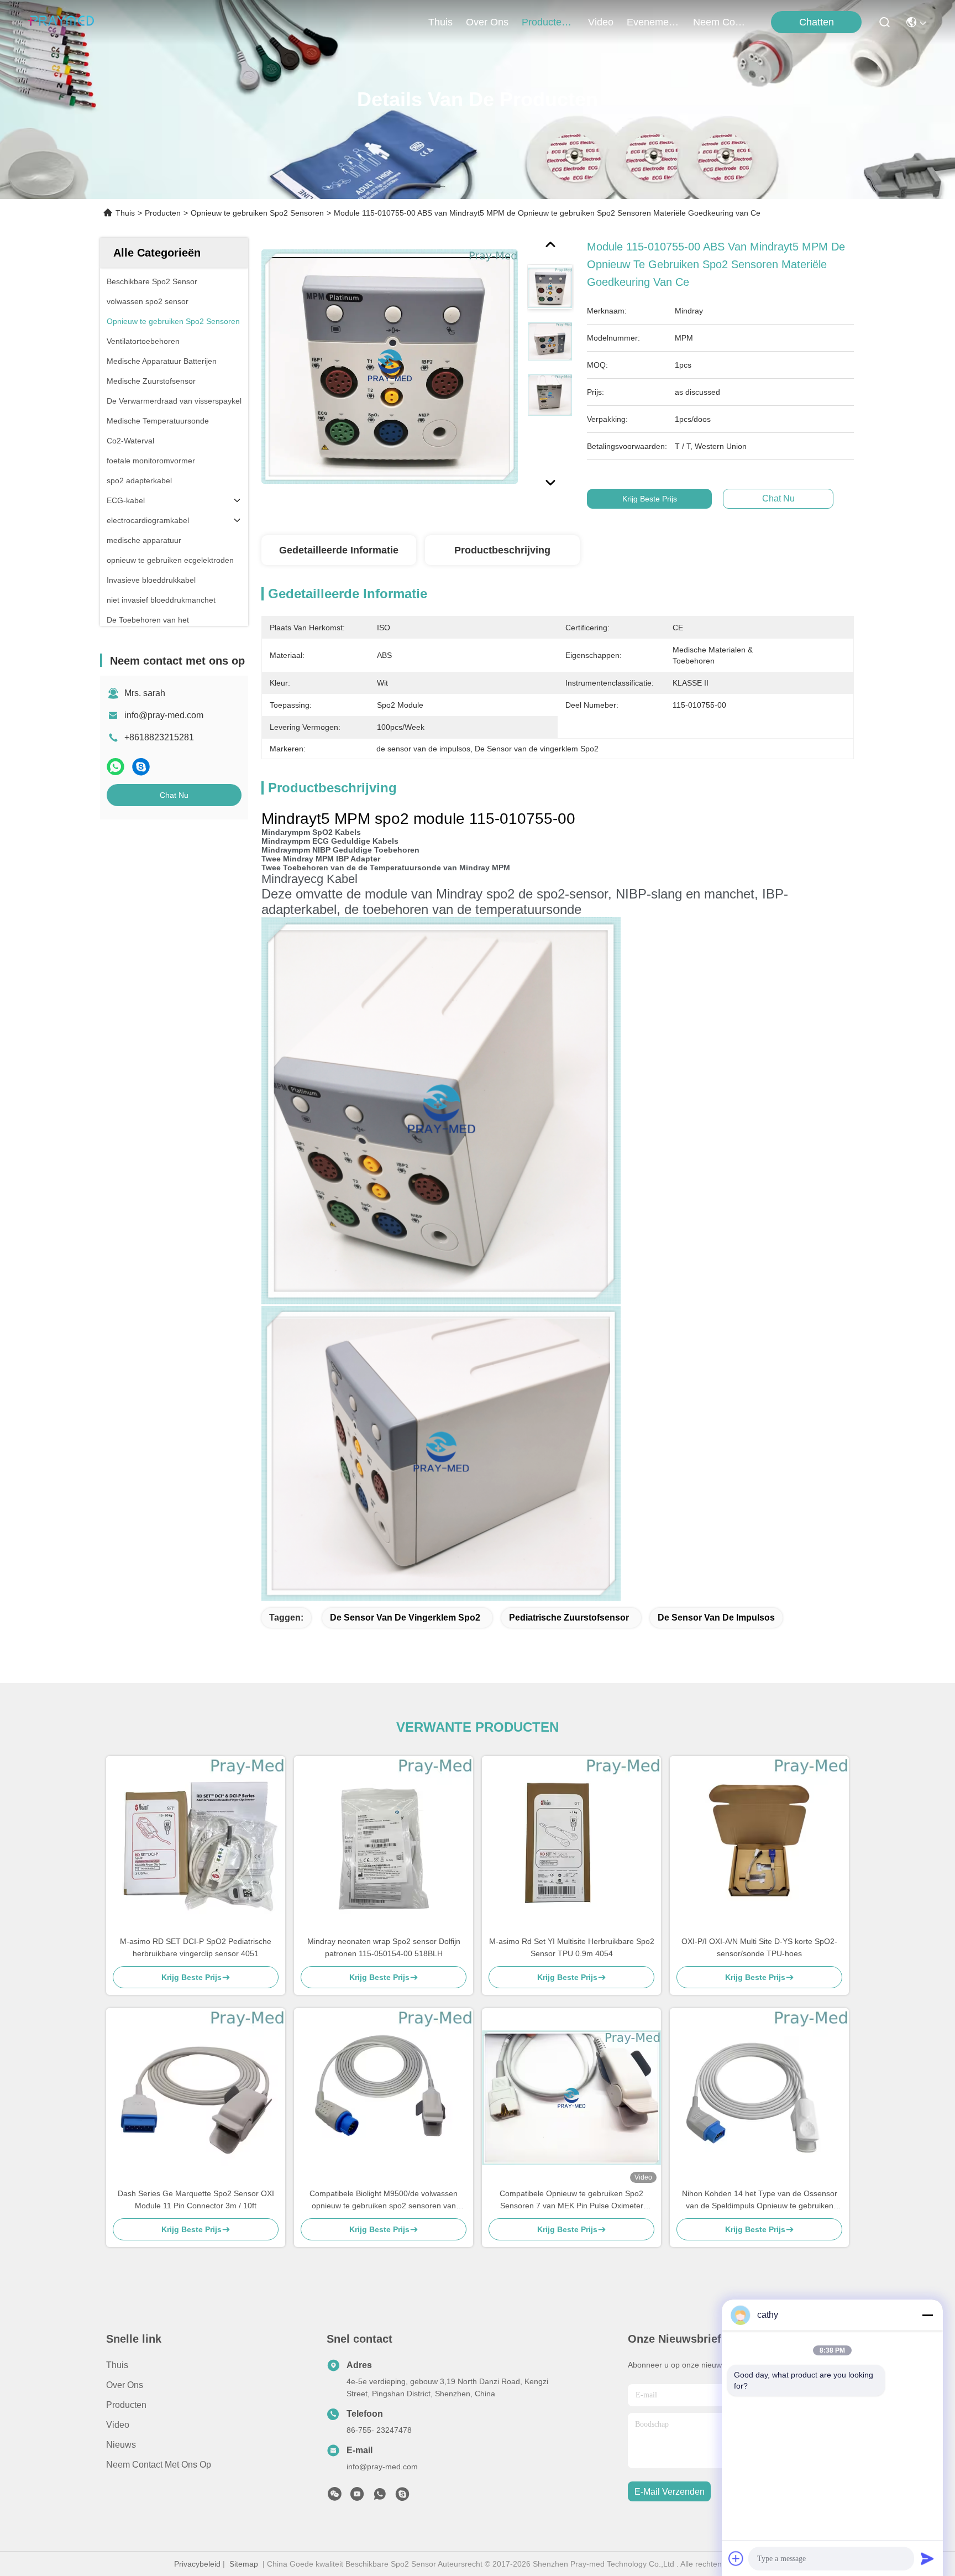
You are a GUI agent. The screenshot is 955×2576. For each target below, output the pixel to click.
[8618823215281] (380, 2497)
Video (118, 2425)
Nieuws (121, 2445)
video (601, 22)
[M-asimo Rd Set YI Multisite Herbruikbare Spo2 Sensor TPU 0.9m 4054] (571, 1846)
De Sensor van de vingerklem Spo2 (405, 1618)
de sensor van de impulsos (716, 1618)
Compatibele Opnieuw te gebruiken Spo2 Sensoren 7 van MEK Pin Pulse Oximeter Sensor (571, 2200)
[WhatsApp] (116, 767)
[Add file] (736, 2558)
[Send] (927, 2558)
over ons (487, 22)
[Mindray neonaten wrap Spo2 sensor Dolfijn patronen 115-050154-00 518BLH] (384, 1846)
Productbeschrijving (502, 550)
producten (544, 22)
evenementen (653, 22)
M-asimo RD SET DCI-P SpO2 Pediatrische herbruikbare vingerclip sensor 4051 (196, 1947)
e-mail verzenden (670, 2492)
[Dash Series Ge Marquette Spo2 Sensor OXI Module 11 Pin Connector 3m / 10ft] (196, 2098)
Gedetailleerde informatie (339, 550)
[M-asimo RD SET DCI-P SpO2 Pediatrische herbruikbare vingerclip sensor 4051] (196, 1846)
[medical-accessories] (402, 2497)
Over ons (125, 2385)
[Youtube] (357, 2497)
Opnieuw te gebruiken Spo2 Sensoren (257, 213)
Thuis (440, 22)
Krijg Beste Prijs (650, 499)
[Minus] (927, 2315)
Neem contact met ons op (159, 2465)
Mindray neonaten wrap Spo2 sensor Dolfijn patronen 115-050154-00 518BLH (384, 1947)
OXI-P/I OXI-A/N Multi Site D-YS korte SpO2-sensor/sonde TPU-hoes (759, 1947)
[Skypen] (141, 767)
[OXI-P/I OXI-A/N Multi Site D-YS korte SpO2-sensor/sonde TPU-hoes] (759, 1846)
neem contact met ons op (720, 22)
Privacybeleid (197, 2564)
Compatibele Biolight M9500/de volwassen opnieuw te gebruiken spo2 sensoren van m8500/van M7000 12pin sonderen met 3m (384, 2200)
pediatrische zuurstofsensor (569, 1618)
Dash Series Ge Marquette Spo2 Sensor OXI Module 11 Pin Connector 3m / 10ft (196, 2199)
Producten (163, 213)
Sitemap (244, 2564)
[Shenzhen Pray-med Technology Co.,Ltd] (61, 22)
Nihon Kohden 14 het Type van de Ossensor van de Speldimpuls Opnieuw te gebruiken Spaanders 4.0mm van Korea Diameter (760, 2200)
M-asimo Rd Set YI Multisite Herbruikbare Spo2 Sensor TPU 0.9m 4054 (572, 1947)
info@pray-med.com (164, 715)
